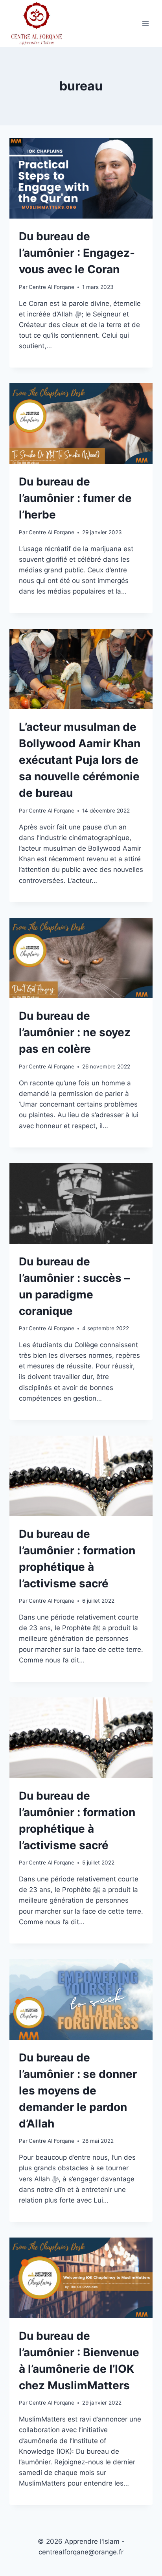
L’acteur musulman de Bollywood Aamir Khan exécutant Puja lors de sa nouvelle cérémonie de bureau (80, 760)
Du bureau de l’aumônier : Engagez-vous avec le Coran (77, 253)
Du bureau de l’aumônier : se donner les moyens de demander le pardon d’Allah (78, 2091)
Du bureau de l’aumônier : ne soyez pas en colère (75, 1032)
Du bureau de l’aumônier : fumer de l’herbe (75, 498)
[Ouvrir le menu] (145, 23)
